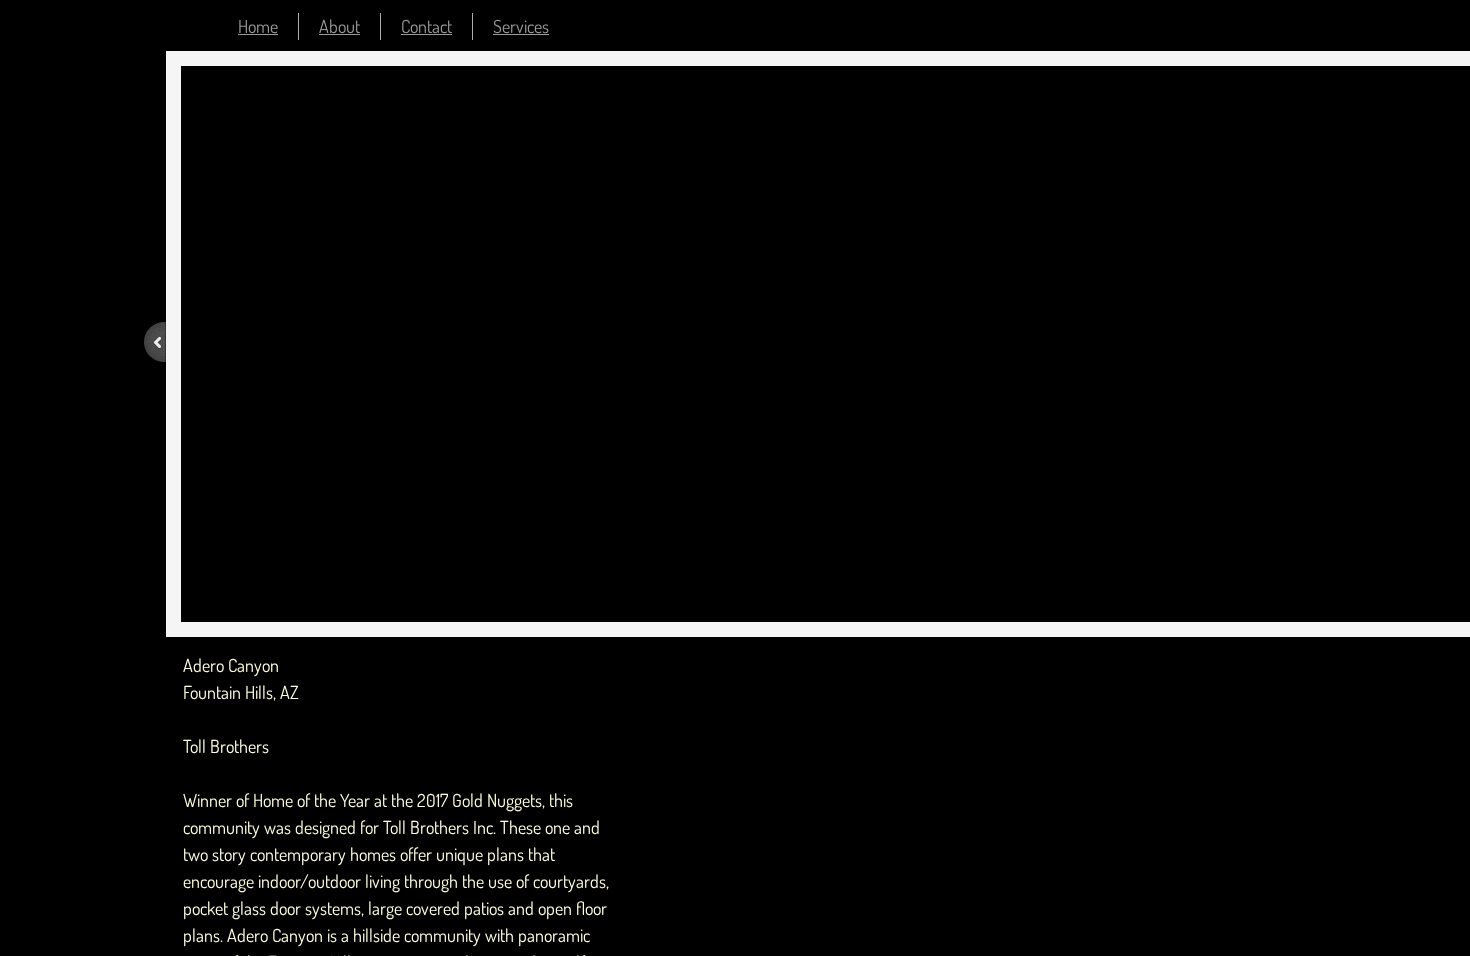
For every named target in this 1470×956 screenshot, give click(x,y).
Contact (426, 26)
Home (258, 26)
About (339, 26)
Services (521, 26)
